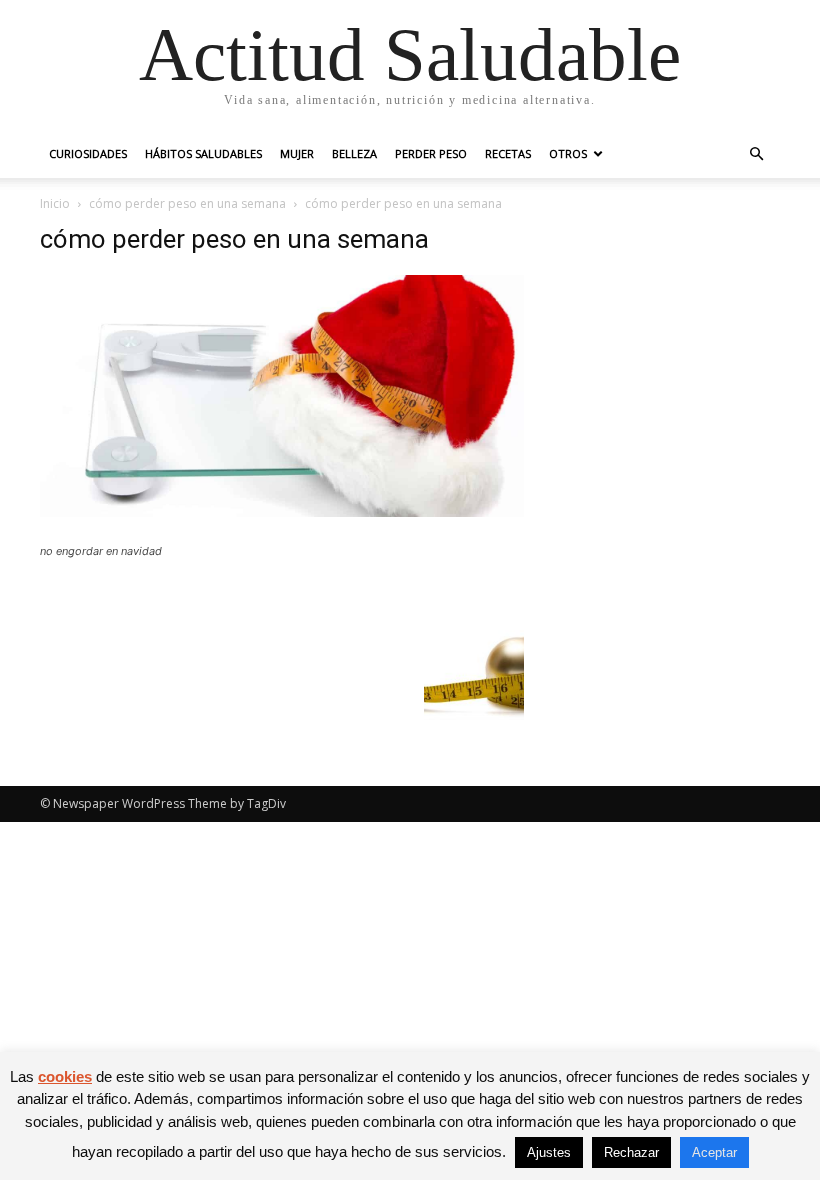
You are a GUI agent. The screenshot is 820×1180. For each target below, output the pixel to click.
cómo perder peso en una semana (187, 203)
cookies (65, 1076)
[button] (756, 154)
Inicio (55, 203)
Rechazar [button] (631, 1152)
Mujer (297, 153)
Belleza (354, 153)
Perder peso (431, 153)
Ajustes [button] (549, 1152)
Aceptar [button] (714, 1152)
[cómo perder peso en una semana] (282, 511)
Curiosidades (88, 153)
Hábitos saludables (203, 153)
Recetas (508, 153)
